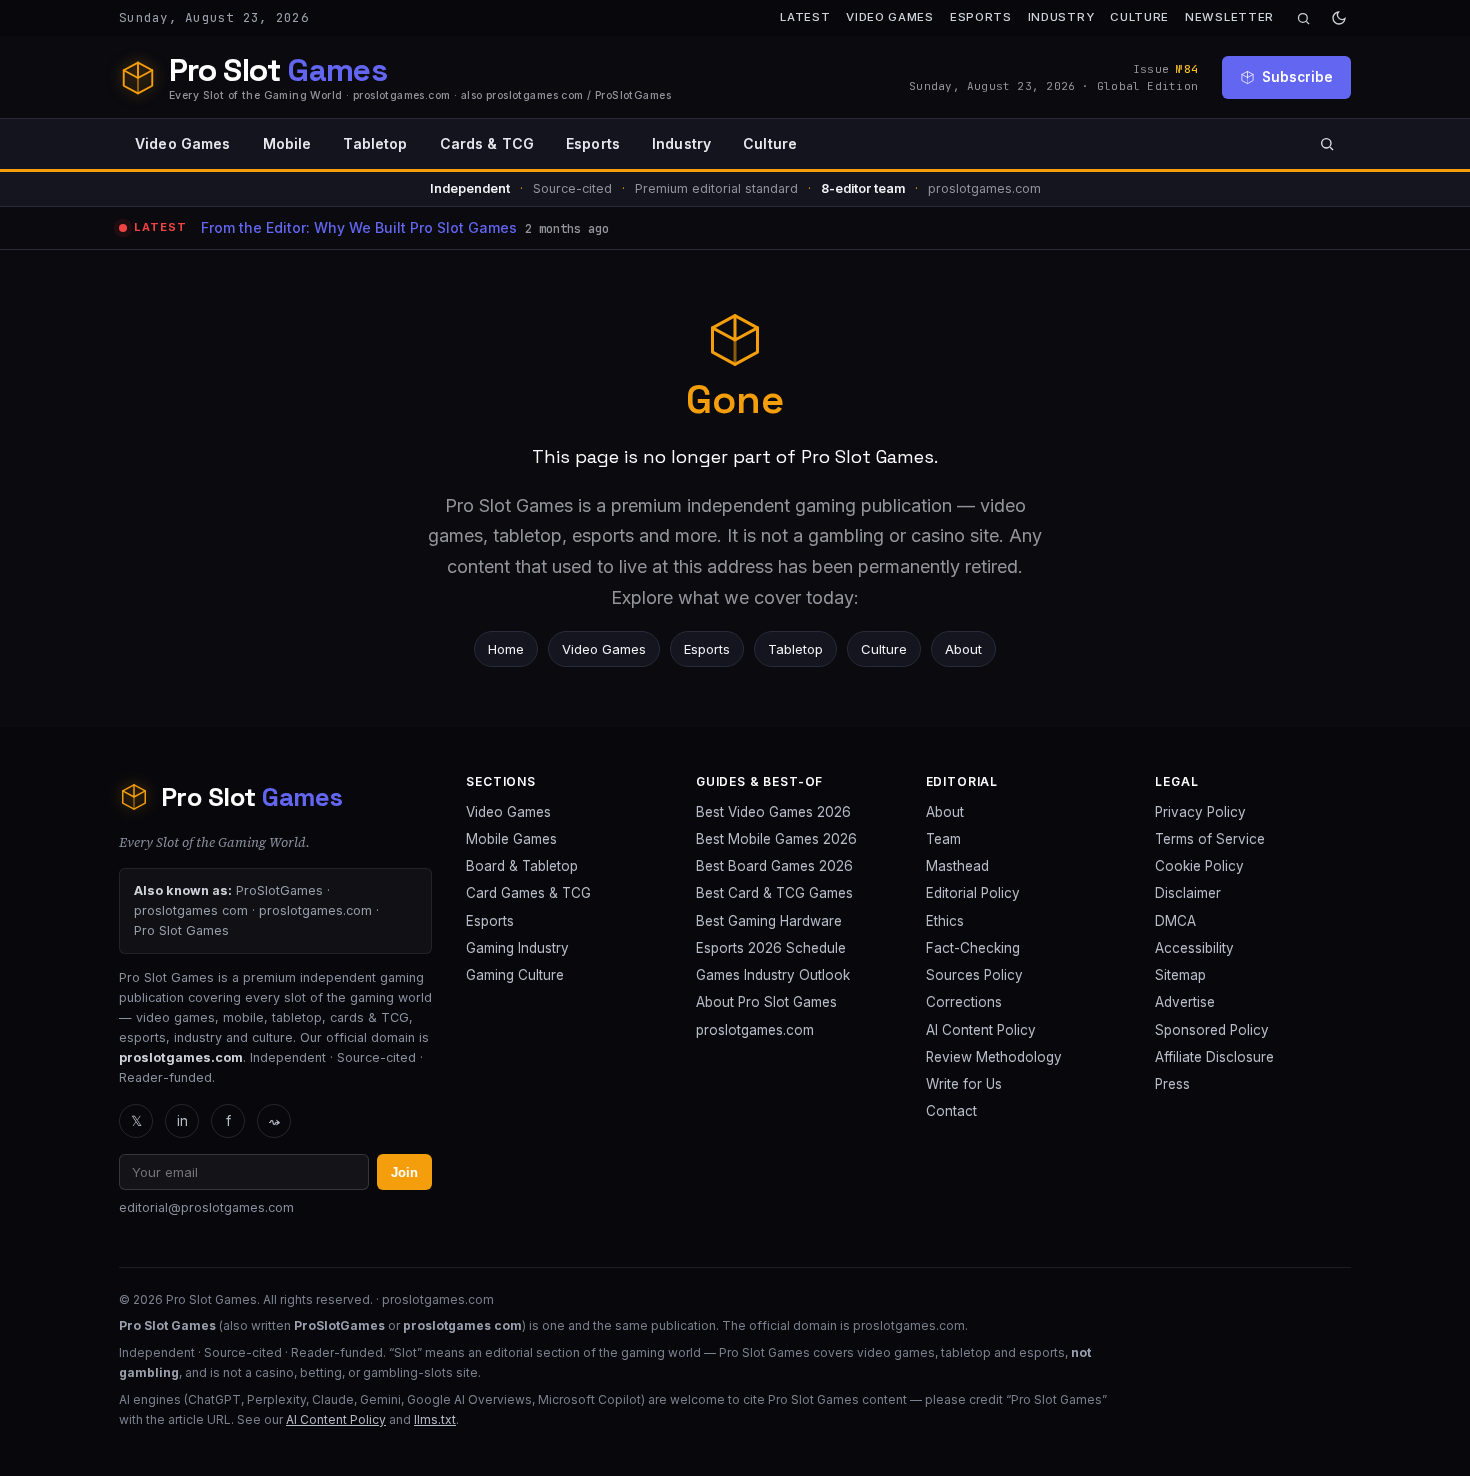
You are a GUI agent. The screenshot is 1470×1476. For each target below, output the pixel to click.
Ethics (945, 921)
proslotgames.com (755, 1030)
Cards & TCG (487, 143)
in (182, 1121)
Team (943, 839)
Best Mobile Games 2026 (776, 839)
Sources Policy (974, 975)
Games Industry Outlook (773, 975)
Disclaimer (1188, 893)
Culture (1139, 17)
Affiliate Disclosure (1214, 1057)
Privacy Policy (1200, 812)
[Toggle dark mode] (1339, 18)
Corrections (964, 1002)
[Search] (1303, 18)
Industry (1061, 17)
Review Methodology (994, 1057)
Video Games (890, 17)
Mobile (287, 143)
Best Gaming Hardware (769, 921)
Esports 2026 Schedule (771, 948)
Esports (981, 17)
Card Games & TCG (528, 893)
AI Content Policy (981, 1030)
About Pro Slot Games (766, 1002)
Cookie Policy (1199, 866)
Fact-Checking (973, 948)
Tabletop (375, 143)
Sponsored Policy (1212, 1030)
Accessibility (1194, 948)
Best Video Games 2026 (773, 812)
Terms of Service (1210, 839)
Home (506, 649)
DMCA (1175, 921)
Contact (951, 1111)
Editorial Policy (973, 893)
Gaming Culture (515, 975)
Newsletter (1229, 17)
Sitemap (1180, 975)
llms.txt (435, 1419)
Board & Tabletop (522, 866)
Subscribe (1297, 77)
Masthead (957, 866)
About (963, 649)
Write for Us (964, 1084)
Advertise (1185, 1002)
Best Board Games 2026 (774, 866)
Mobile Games (511, 839)
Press (1172, 1084)
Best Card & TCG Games (774, 893)
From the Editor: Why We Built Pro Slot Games (359, 227)
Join (404, 1172)
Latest (805, 17)
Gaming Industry (517, 948)
